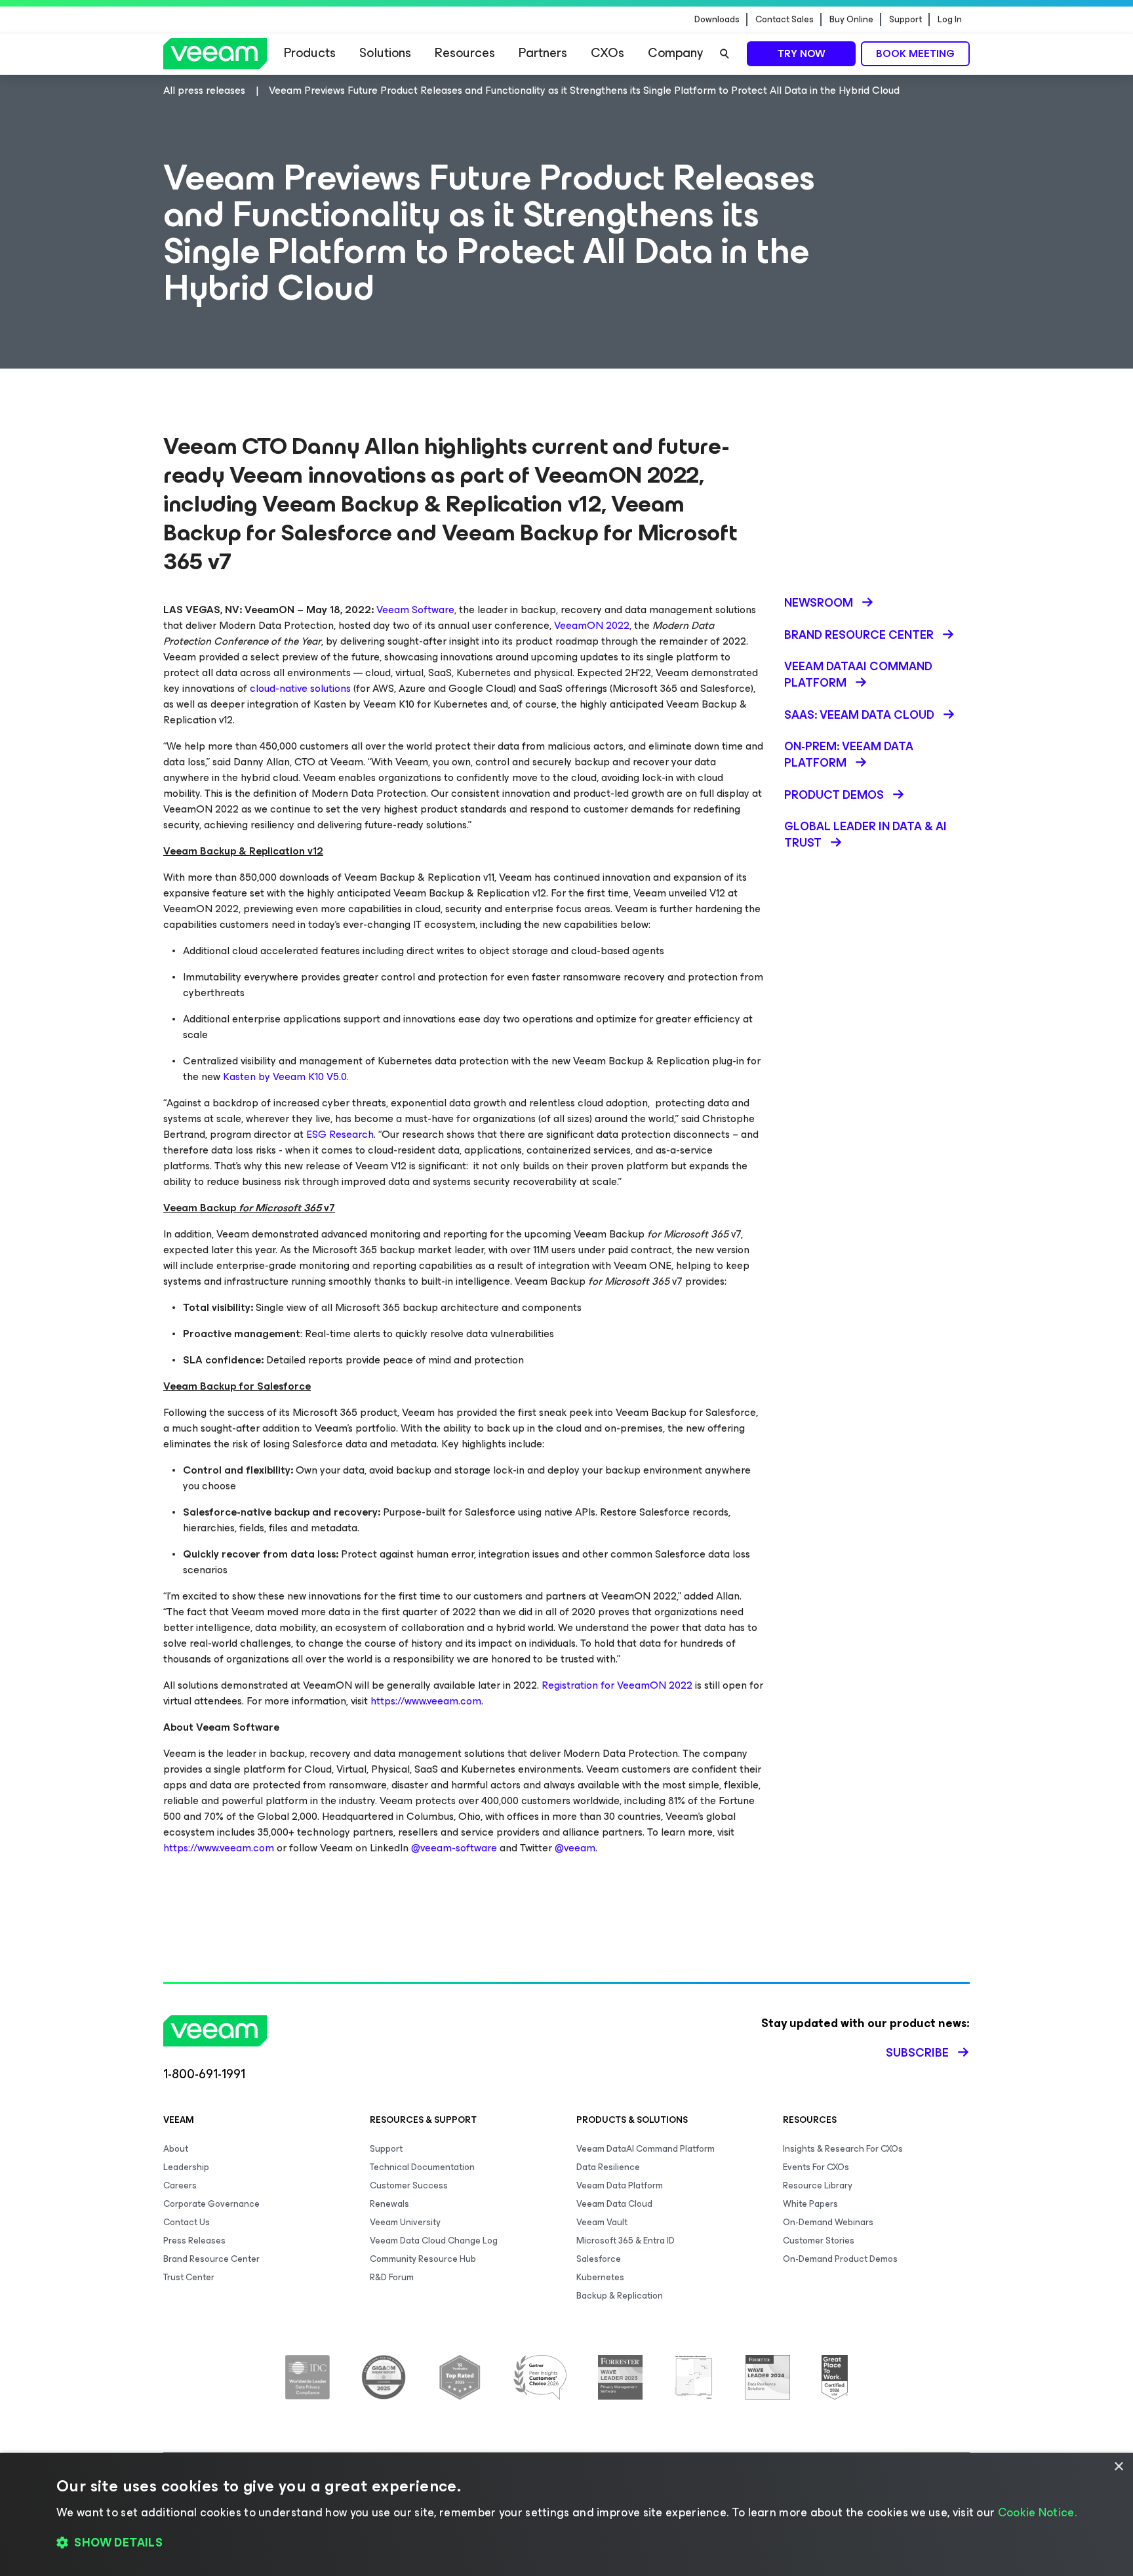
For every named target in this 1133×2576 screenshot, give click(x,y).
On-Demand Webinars (828, 2222)
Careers (180, 2185)
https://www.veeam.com (426, 1701)
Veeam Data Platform (620, 2185)
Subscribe (917, 2053)
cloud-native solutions (300, 688)
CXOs (607, 53)
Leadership (186, 2167)
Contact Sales (785, 20)
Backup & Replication (620, 2296)
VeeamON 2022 (592, 625)
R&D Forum (392, 2277)
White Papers (810, 2204)
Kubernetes (600, 2277)
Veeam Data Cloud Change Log (434, 2241)
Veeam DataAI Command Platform (646, 2149)
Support (905, 20)
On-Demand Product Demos (840, 2259)
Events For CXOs (816, 2167)
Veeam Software (415, 610)
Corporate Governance (211, 2204)
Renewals (389, 2204)
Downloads (717, 20)
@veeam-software (454, 1848)
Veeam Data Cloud (614, 2204)
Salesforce (599, 2259)
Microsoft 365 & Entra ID (626, 2241)
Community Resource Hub (423, 2259)
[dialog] (566, 2514)
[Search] (725, 54)
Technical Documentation (422, 2167)
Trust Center (189, 2277)
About (176, 2149)
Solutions (385, 53)
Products (310, 53)
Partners (543, 53)
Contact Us (187, 2222)
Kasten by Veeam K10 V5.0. (286, 1077)
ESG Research (340, 1134)
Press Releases (194, 2241)
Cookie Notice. (1037, 2512)
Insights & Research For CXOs (843, 2149)
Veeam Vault (602, 2222)
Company (675, 53)
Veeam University (405, 2222)
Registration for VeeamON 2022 (617, 1685)
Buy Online (851, 20)
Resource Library (818, 2185)
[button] (566, 2543)
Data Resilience (608, 2167)
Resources (465, 53)
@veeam (575, 1848)
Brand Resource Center (211, 2259)
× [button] (1118, 2467)
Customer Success (409, 2185)
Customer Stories (819, 2241)
